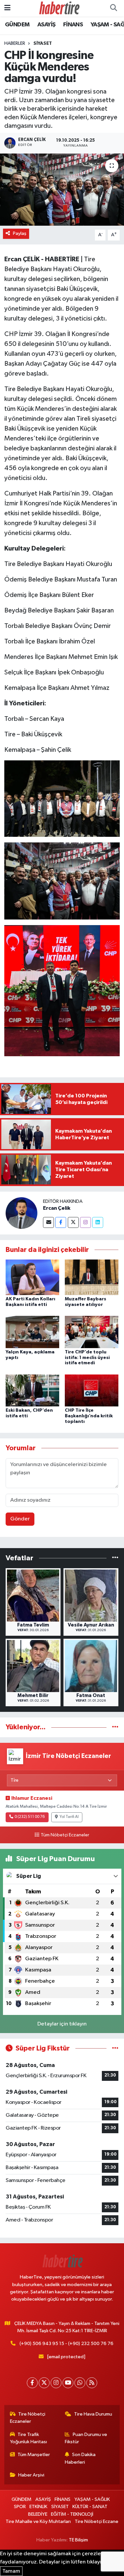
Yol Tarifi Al (69, 1817)
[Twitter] (73, 1222)
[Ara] (113, 8)
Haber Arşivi (31, 2475)
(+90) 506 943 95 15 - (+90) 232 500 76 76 (66, 2344)
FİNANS (73, 25)
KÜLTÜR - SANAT (90, 2507)
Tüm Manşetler (34, 2455)
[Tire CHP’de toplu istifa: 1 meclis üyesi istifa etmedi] (92, 1332)
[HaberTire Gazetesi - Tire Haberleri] (59, 8)
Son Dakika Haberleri (80, 2458)
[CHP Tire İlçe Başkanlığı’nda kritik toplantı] (92, 1390)
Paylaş (20, 233)
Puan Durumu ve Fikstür (86, 2438)
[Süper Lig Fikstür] (115, 2048)
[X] (44, 2383)
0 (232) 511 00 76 (30, 1817)
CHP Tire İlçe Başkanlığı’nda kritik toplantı (89, 1416)
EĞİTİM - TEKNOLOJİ (72, 2514)
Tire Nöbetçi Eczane (97, 2521)
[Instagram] (85, 1222)
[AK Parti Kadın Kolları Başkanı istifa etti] (32, 1277)
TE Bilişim (78, 2540)
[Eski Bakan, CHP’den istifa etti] (32, 1390)
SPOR (20, 2507)
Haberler (15, 43)
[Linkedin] (98, 1222)
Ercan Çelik (57, 1208)
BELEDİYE (38, 2514)
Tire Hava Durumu (93, 2414)
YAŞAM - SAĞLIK (92, 2499)
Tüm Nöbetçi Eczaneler (65, 1835)
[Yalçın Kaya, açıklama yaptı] (32, 1332)
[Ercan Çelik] (21, 1213)
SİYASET (43, 43)
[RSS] (92, 2383)
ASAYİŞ (46, 25)
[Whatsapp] (80, 2383)
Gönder (20, 1519)
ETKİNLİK (38, 2507)
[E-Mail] (48, 1222)
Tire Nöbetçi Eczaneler (28, 2418)
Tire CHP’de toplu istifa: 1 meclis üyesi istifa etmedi (87, 1358)
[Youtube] (68, 2383)
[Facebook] (61, 1222)
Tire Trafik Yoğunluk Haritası (28, 2438)
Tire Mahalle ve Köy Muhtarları (38, 2521)
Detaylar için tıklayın (62, 2024)
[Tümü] (115, 1558)
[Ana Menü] (7, 8)
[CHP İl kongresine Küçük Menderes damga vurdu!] (62, 190)
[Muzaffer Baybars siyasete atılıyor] (92, 1277)
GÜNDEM (17, 25)
